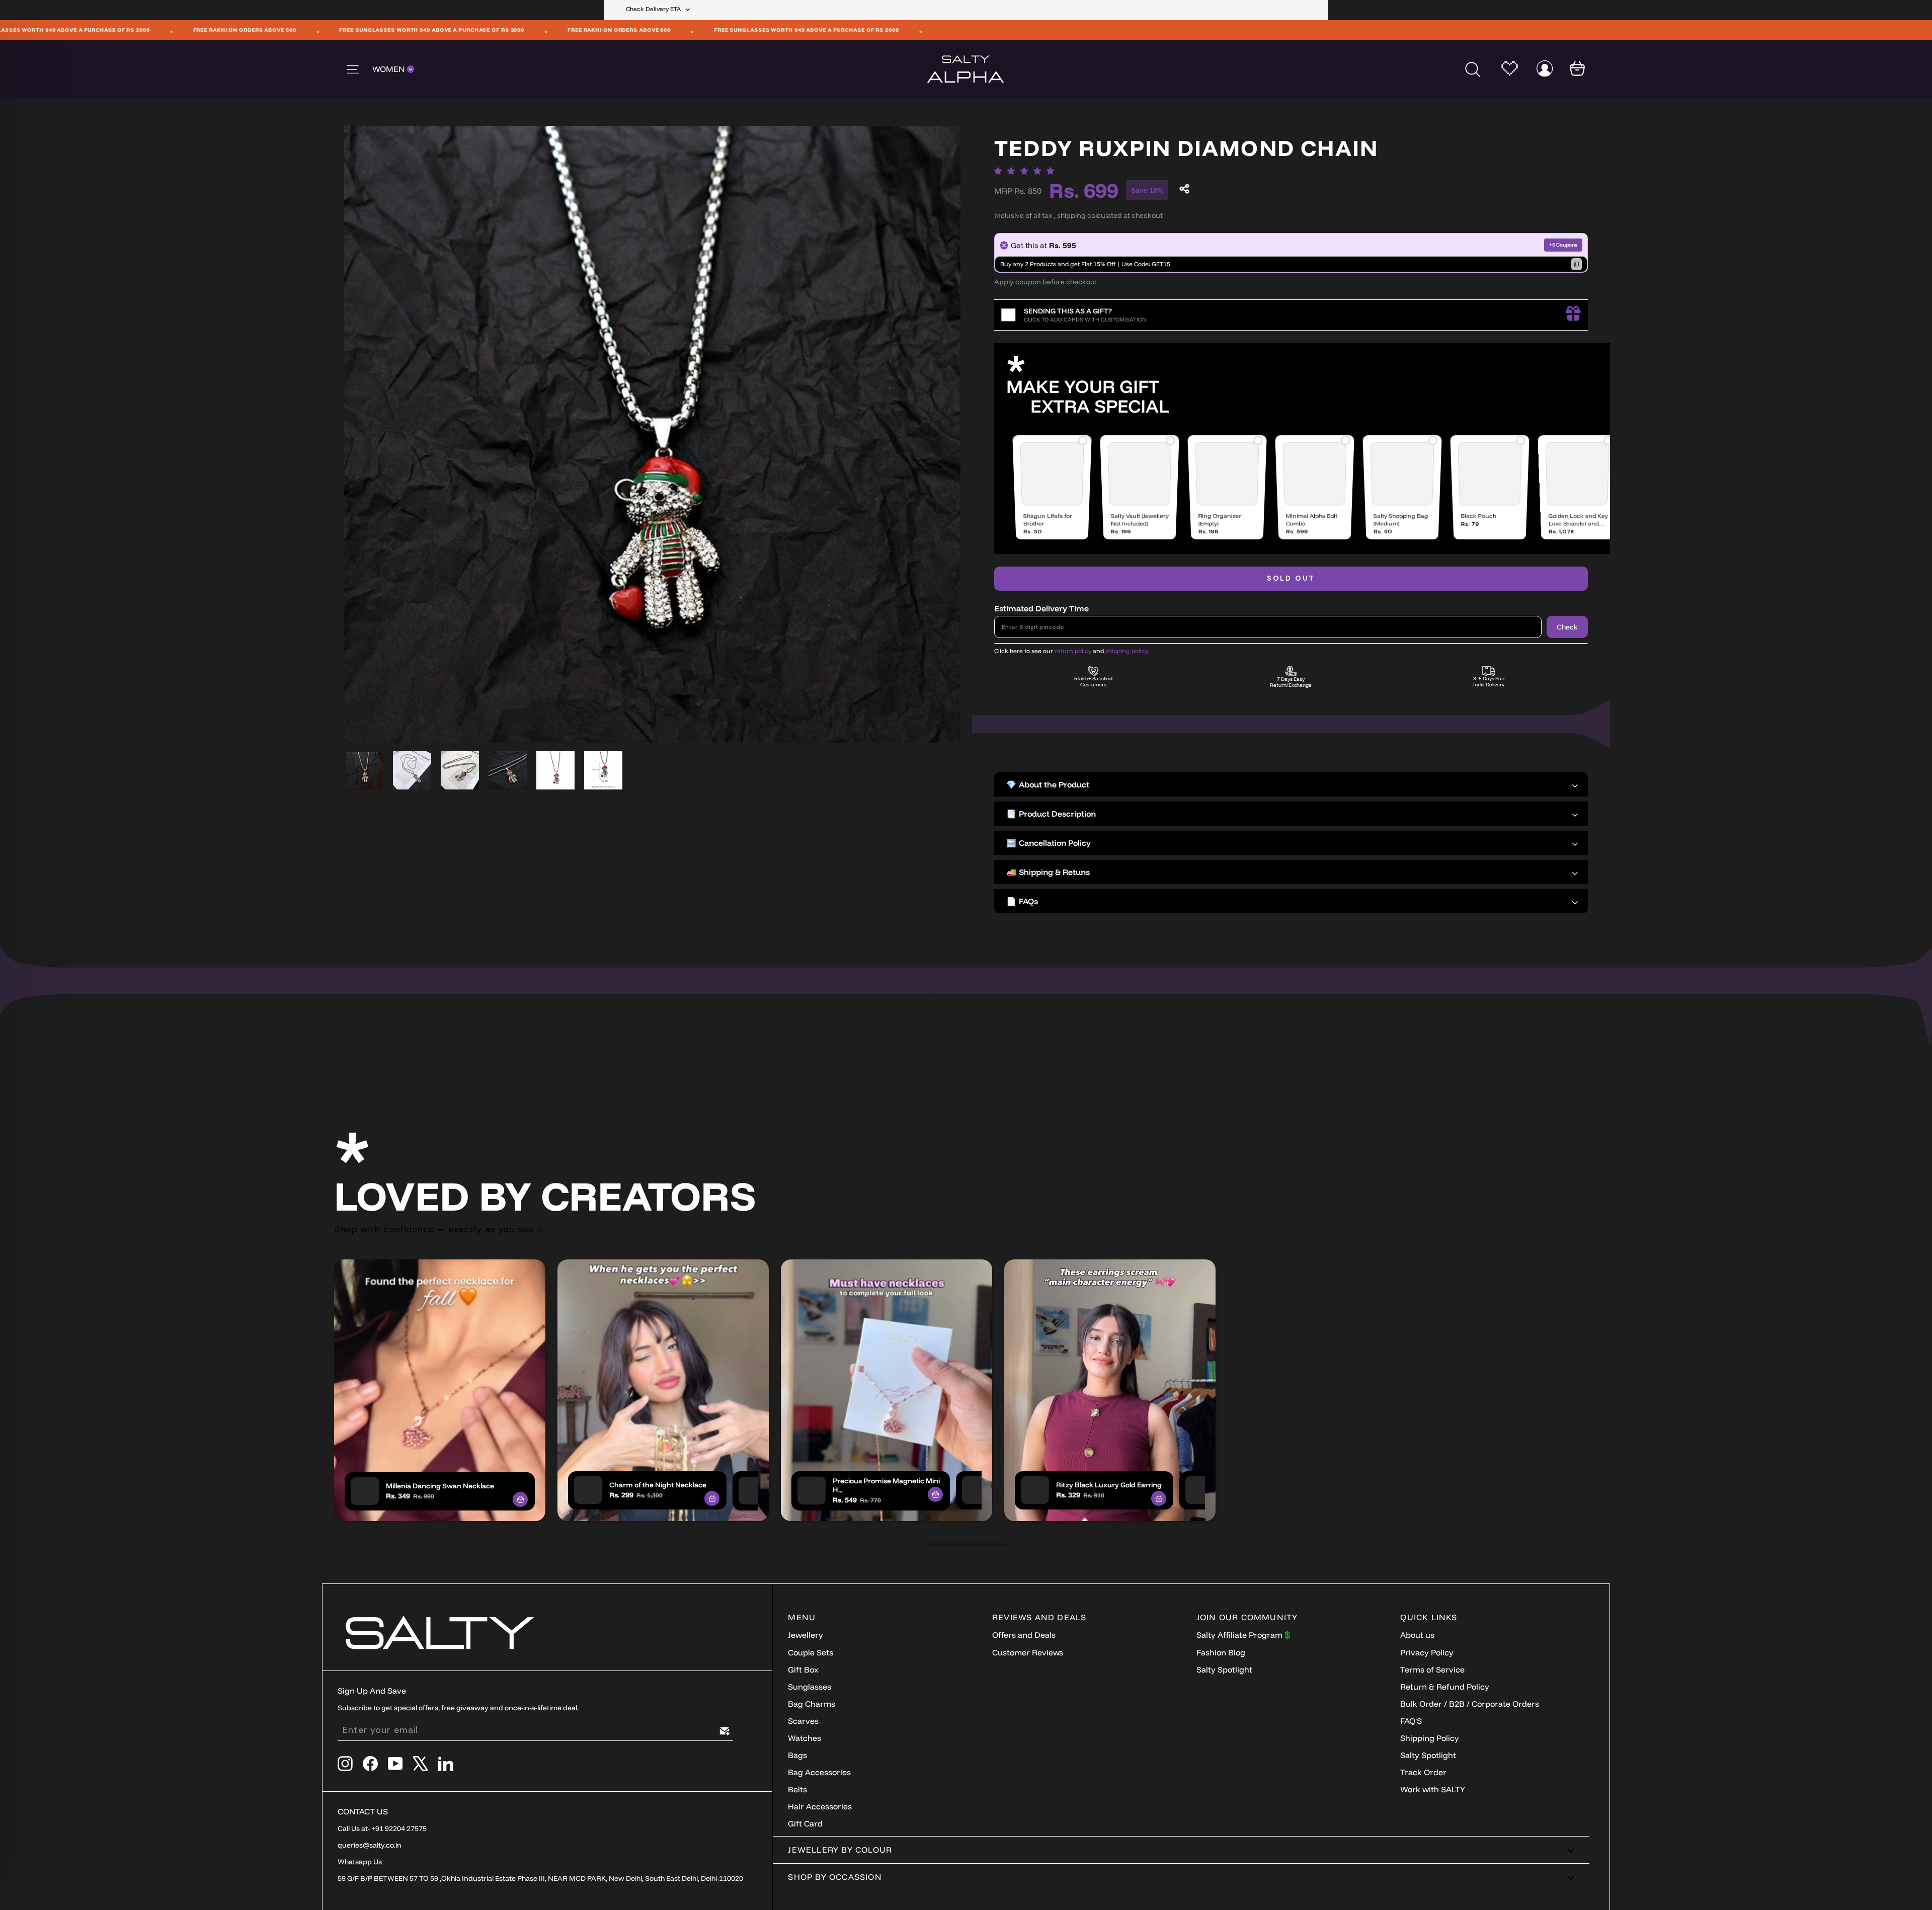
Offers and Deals (1024, 1635)
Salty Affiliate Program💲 (1244, 1635)
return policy (1073, 651)
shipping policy (1127, 651)
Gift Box (803, 1669)
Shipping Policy (1430, 1738)
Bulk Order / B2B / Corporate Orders (1470, 1704)
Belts (797, 1789)
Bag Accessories (819, 1772)
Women (389, 69)
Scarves (803, 1721)
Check (1567, 627)
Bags (797, 1755)
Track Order (1423, 1772)
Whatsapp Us (360, 1862)
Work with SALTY (1433, 1789)
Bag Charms (812, 1704)
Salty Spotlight (1224, 1669)
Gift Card (805, 1823)
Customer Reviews (1028, 1652)
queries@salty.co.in (370, 1845)
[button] (1027, 171)
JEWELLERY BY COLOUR (840, 1850)
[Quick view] (520, 1499)
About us (1417, 1635)
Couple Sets (811, 1652)
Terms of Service (1432, 1669)
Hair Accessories (820, 1806)
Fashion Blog (1221, 1652)
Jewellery (806, 1635)
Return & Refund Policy (1445, 1687)
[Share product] (1184, 189)
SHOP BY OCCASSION (835, 1877)
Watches (804, 1738)
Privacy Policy (1427, 1652)
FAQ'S (1411, 1721)
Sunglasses (810, 1687)
